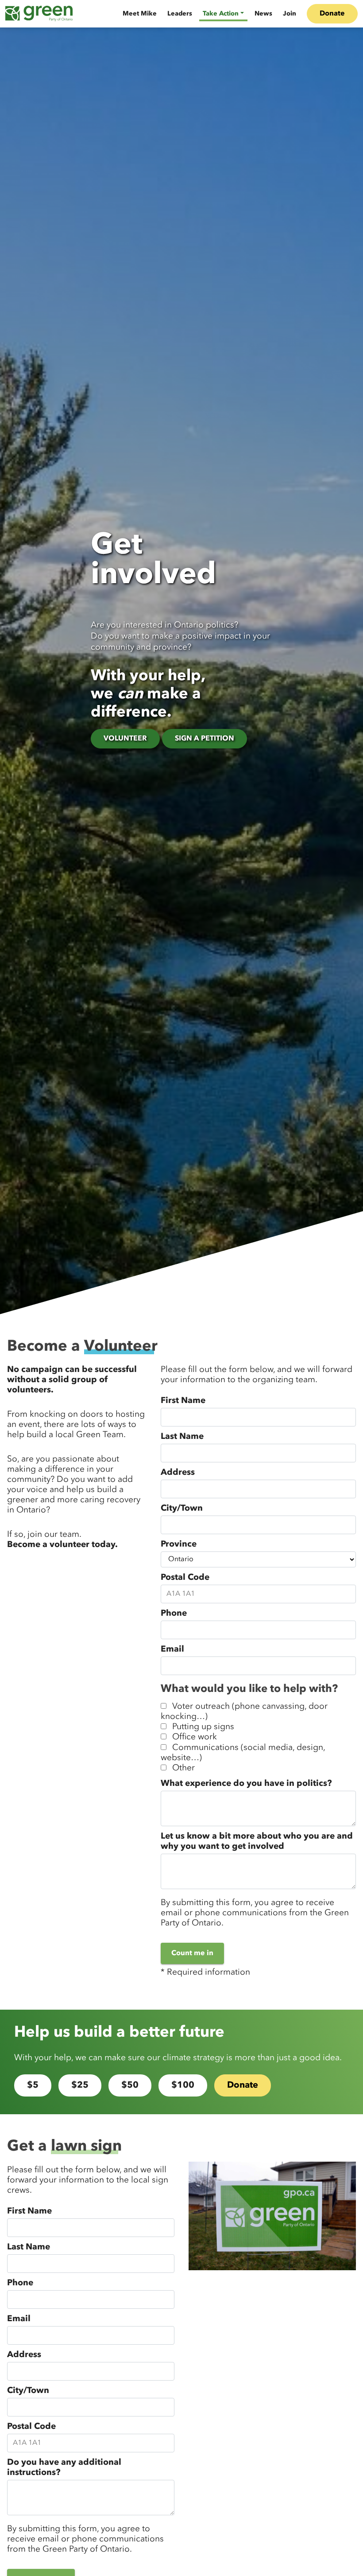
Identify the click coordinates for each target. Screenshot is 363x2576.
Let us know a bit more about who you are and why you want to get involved (257, 1841)
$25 (80, 2085)
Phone (174, 1613)
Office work (195, 1737)
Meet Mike (140, 14)
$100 (183, 2085)
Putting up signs (203, 1727)
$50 (130, 2085)
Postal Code (185, 1578)
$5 (33, 2085)
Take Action (221, 14)
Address (178, 1473)
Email (172, 1649)
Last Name (182, 1437)
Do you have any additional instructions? (64, 2468)
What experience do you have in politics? (246, 1784)
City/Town (182, 1508)
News (263, 14)
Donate (332, 14)
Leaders (180, 14)
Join (290, 14)
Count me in (192, 1953)
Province (179, 1544)
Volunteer (125, 739)
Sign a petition (205, 739)
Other (183, 1768)
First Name (183, 1401)
